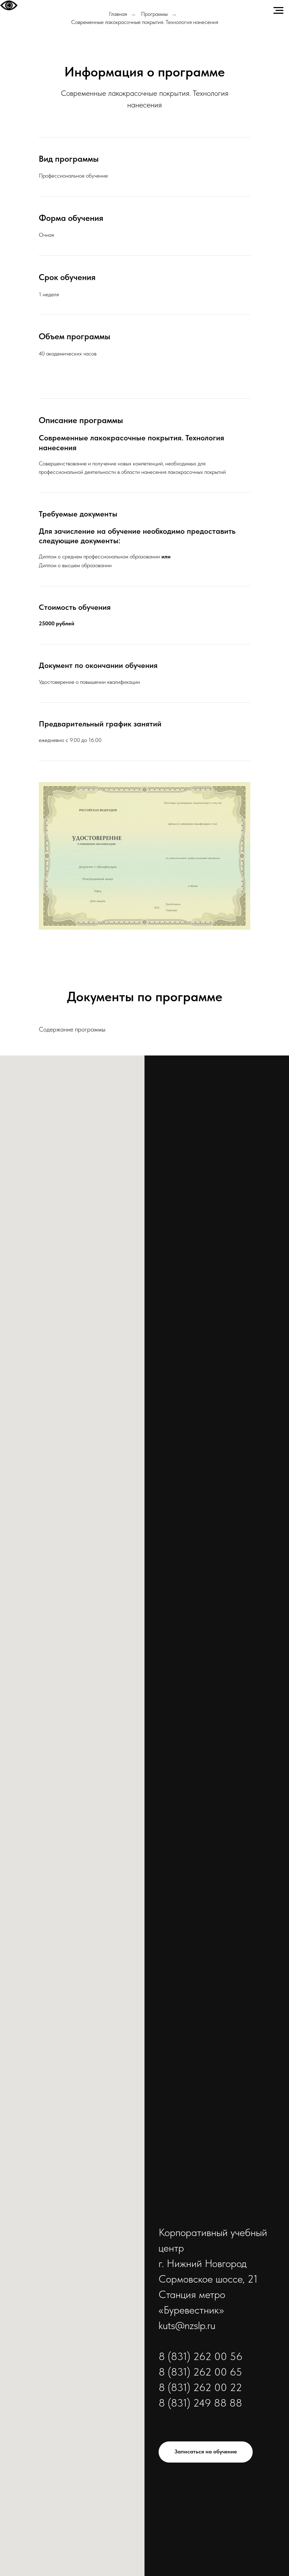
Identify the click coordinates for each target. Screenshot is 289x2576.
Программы (154, 14)
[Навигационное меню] (278, 11)
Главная (118, 14)
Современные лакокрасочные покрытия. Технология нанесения (145, 22)
